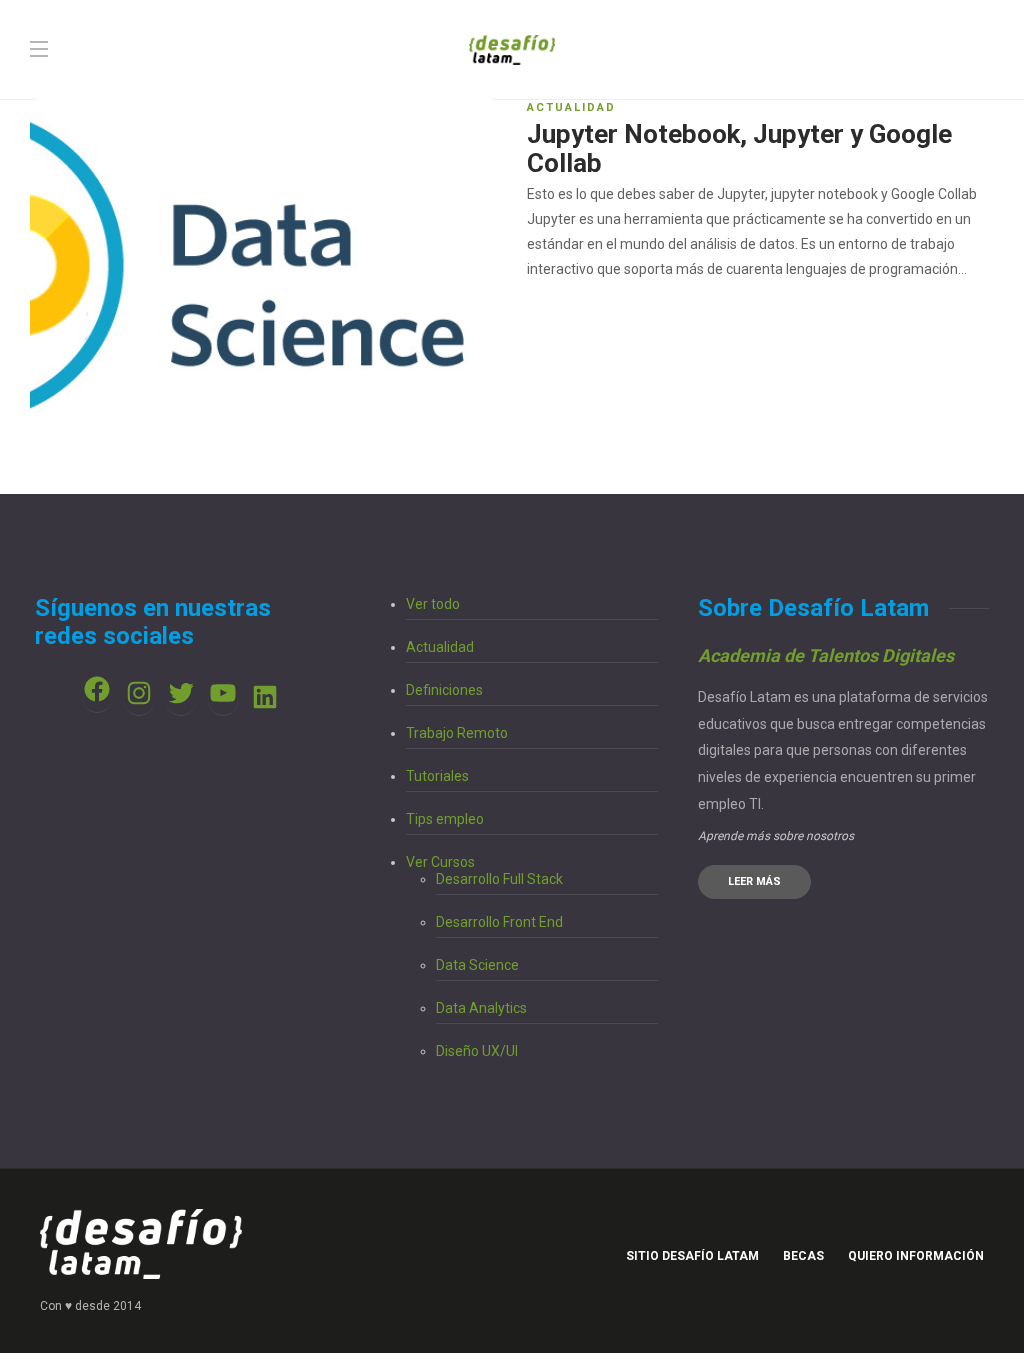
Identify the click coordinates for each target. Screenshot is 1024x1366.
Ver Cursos (440, 862)
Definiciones (444, 690)
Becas (803, 1256)
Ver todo (433, 604)
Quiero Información (916, 1256)
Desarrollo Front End (499, 922)
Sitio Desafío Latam (692, 1256)
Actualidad (571, 107)
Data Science (477, 965)
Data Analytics (481, 1008)
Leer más (754, 881)
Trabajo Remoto (457, 733)
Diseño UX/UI (477, 1051)
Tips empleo (445, 819)
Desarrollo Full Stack (499, 879)
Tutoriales (437, 776)
